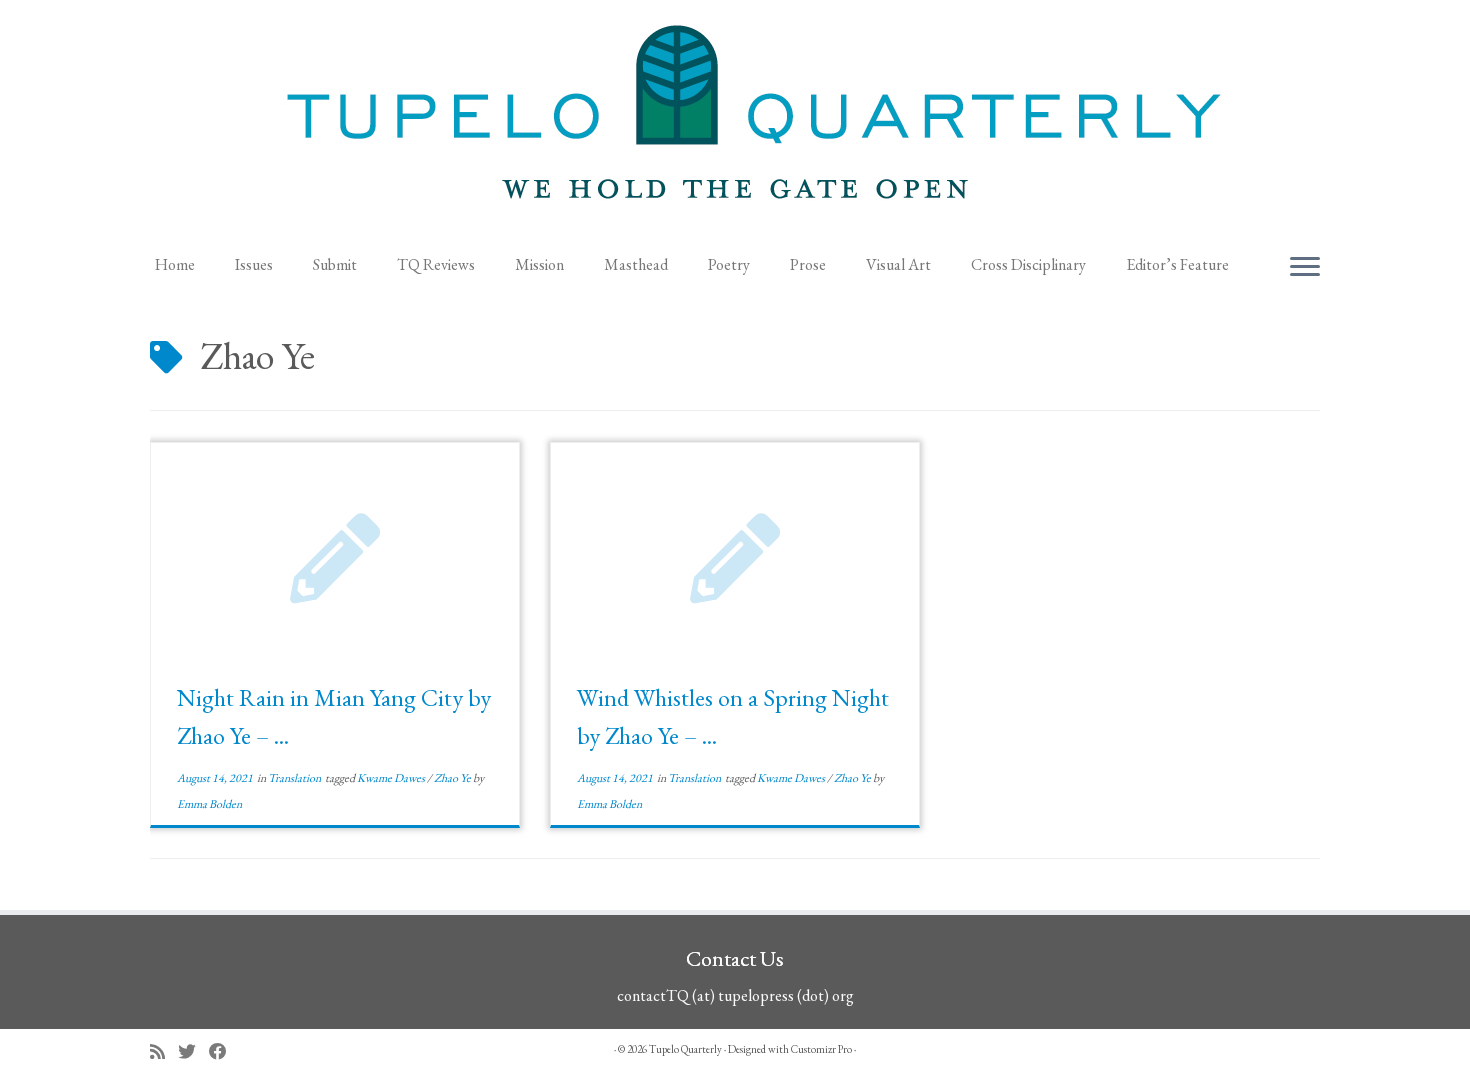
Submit (335, 264)
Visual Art (898, 264)
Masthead (636, 264)
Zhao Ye (453, 778)
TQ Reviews (436, 264)
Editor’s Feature (1177, 264)
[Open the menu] (1305, 268)
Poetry (729, 264)
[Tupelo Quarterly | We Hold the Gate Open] (735, 121)
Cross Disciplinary (1028, 264)
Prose (808, 264)
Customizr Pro (821, 1049)
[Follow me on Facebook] (224, 1051)
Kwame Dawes (392, 778)
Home (175, 264)
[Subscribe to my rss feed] (164, 1051)
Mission (539, 264)
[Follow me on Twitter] (193, 1051)
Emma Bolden (209, 804)
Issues (254, 264)
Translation (295, 778)
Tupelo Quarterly (685, 1049)
